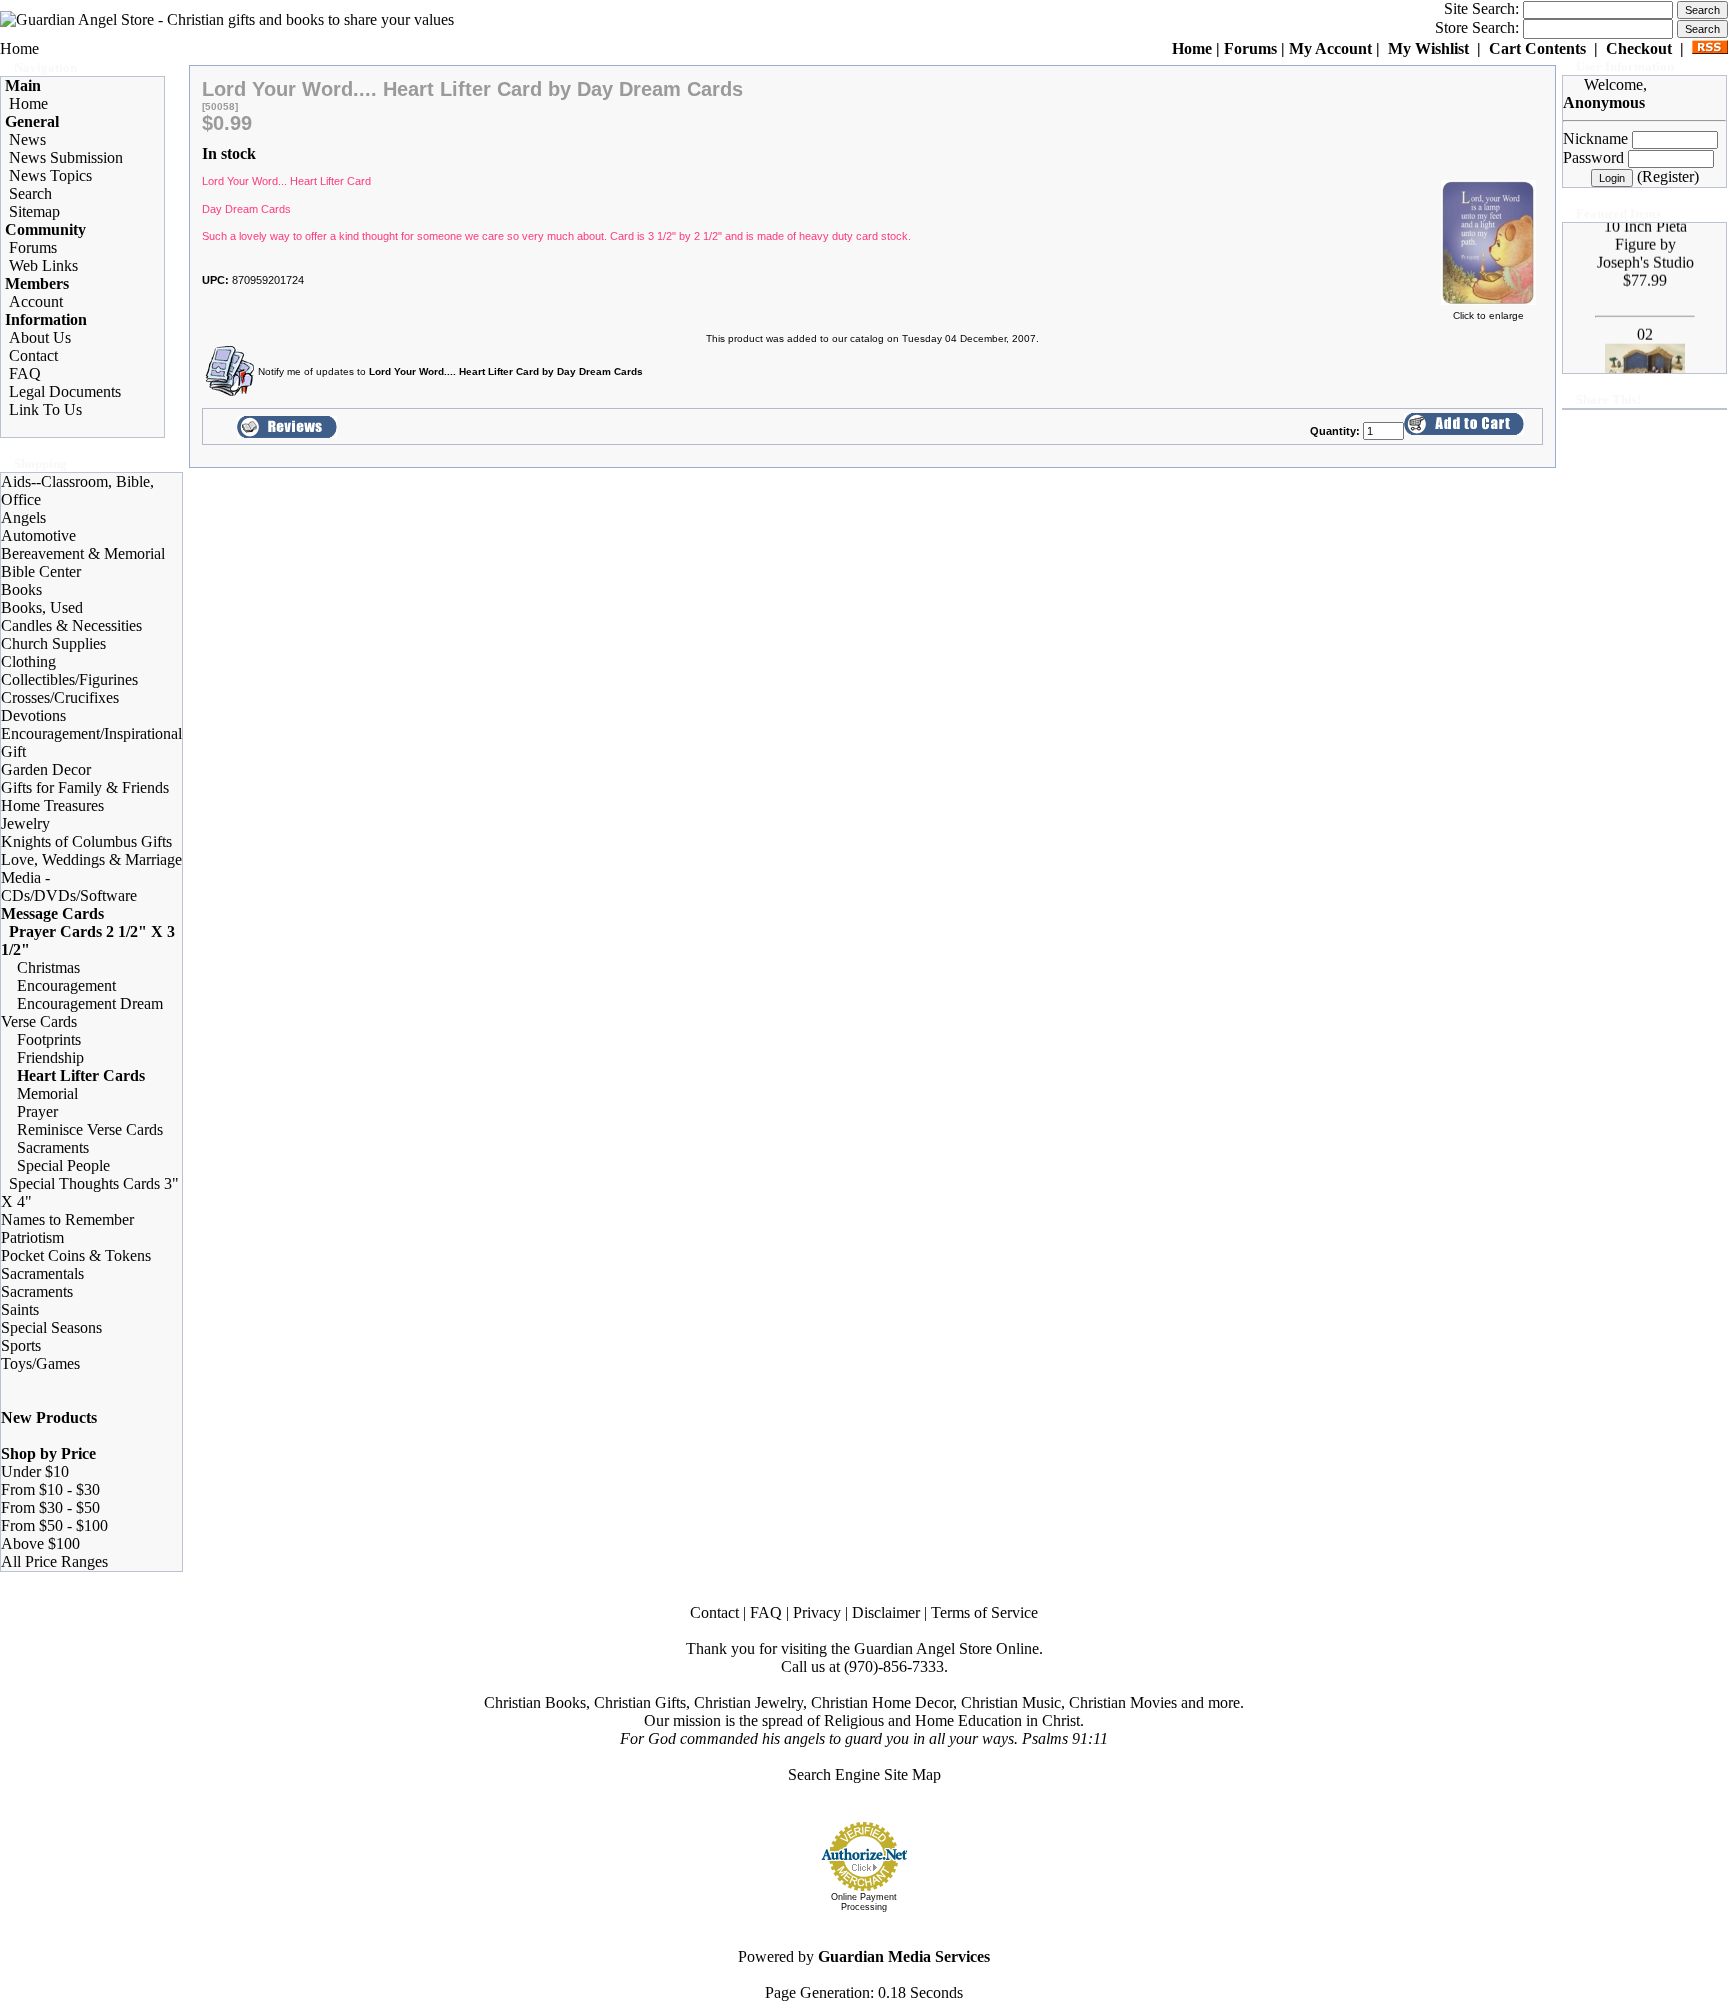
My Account (1330, 48)
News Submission (66, 157)
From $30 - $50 (50, 1507)
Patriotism (32, 1237)
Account (36, 301)
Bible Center (41, 571)
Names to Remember (67, 1219)
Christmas (48, 967)
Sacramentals (42, 1273)
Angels (23, 517)
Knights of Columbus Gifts (86, 841)
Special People (63, 1165)
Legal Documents (65, 391)
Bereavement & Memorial (83, 553)
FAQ (25, 373)
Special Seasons (51, 1327)
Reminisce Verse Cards (90, 1129)
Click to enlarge (1488, 315)
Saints (20, 1309)
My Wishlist (1428, 48)
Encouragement (66, 985)
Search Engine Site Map (864, 1774)
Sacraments (53, 1147)
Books (21, 589)
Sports (21, 1345)
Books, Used (42, 607)
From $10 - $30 (50, 1489)
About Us (40, 337)
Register (1668, 176)
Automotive (38, 535)
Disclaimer (886, 1612)
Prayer (37, 1111)
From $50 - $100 (54, 1525)
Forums (1250, 48)
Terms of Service (984, 1612)
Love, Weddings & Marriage (91, 859)
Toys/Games (40, 1363)
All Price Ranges (54, 1561)
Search (30, 193)
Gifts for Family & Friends (85, 787)
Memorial (47, 1093)
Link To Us (45, 409)
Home (19, 48)
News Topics (50, 175)
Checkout (1639, 48)
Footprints (49, 1039)
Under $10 (35, 1471)
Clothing (28, 661)
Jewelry (25, 823)
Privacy (817, 1612)
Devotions (33, 715)
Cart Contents (1537, 48)
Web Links (43, 265)
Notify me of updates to (450, 371)
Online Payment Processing (864, 1902)
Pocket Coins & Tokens (76, 1255)
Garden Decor (46, 769)
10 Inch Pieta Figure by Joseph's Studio (1644, 229)
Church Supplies (53, 643)
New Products (49, 1417)
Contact (33, 355)
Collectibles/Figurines (69, 679)
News (27, 139)
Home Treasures (52, 805)
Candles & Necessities (71, 625)
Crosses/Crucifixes (60, 697)
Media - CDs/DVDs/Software (69, 886)
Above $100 (40, 1543)
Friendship (50, 1057)
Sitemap (34, 211)
